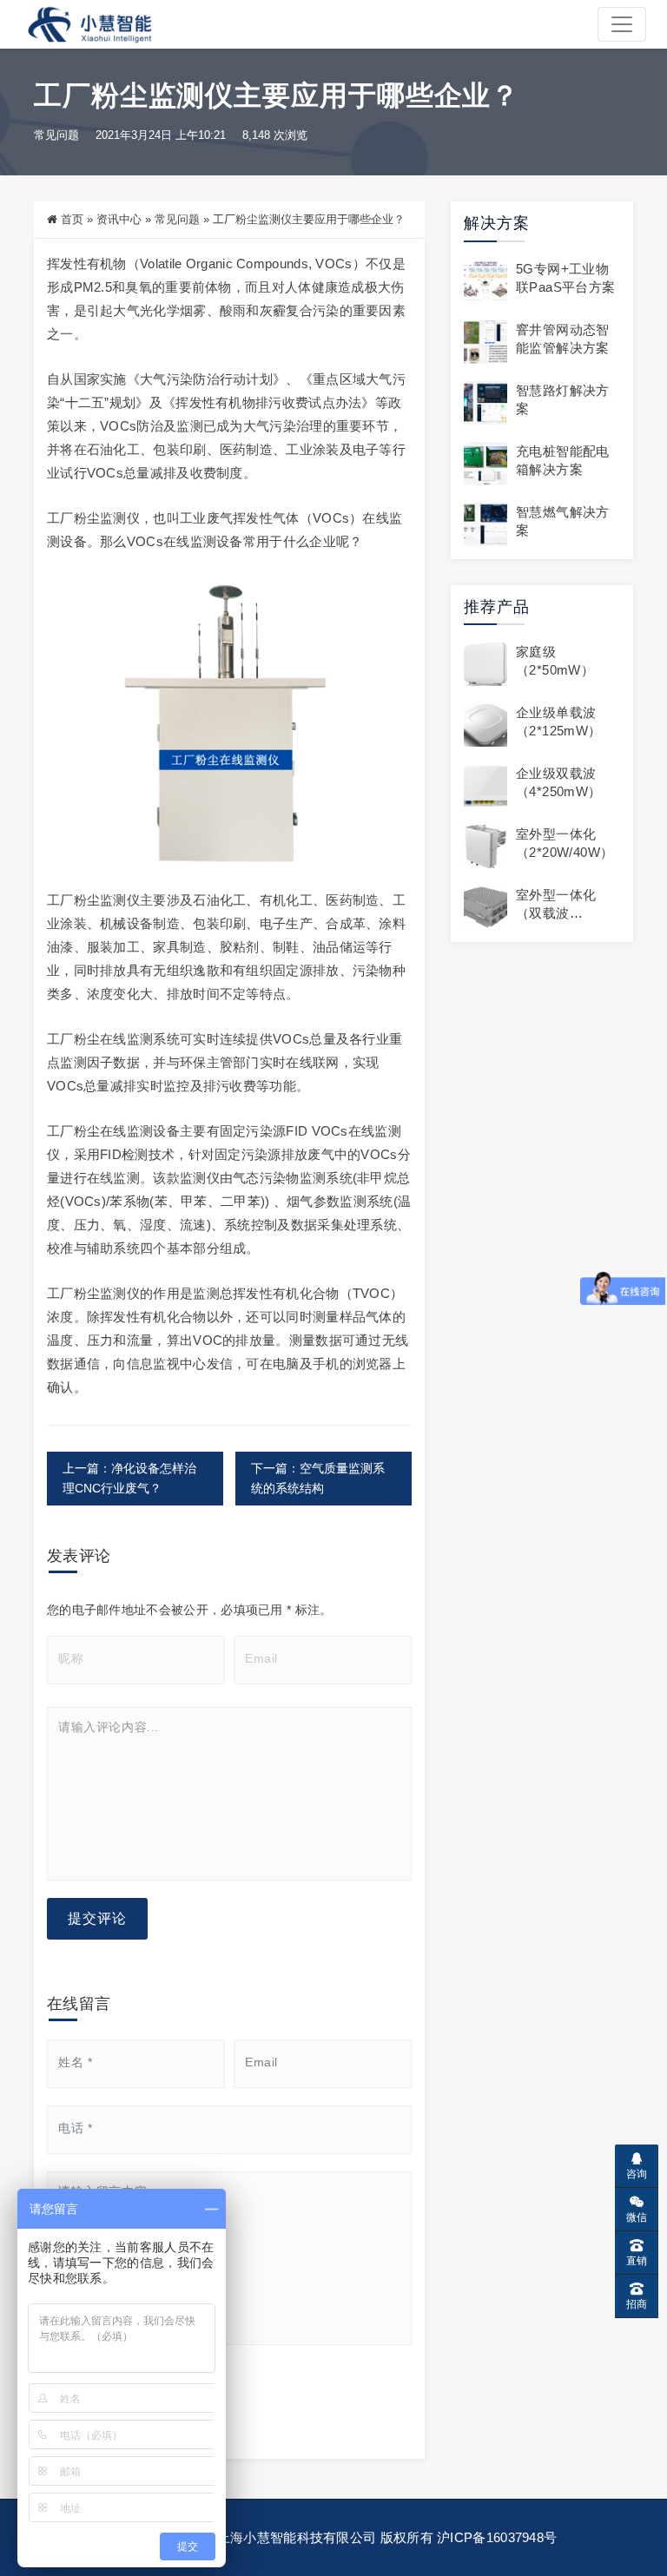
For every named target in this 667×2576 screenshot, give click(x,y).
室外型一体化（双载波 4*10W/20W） (558, 913)
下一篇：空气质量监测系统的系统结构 (318, 1478)
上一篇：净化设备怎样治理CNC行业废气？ (129, 1478)
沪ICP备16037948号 (497, 2537)
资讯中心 (119, 219)
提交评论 (97, 1918)
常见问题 (56, 135)
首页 (72, 219)
